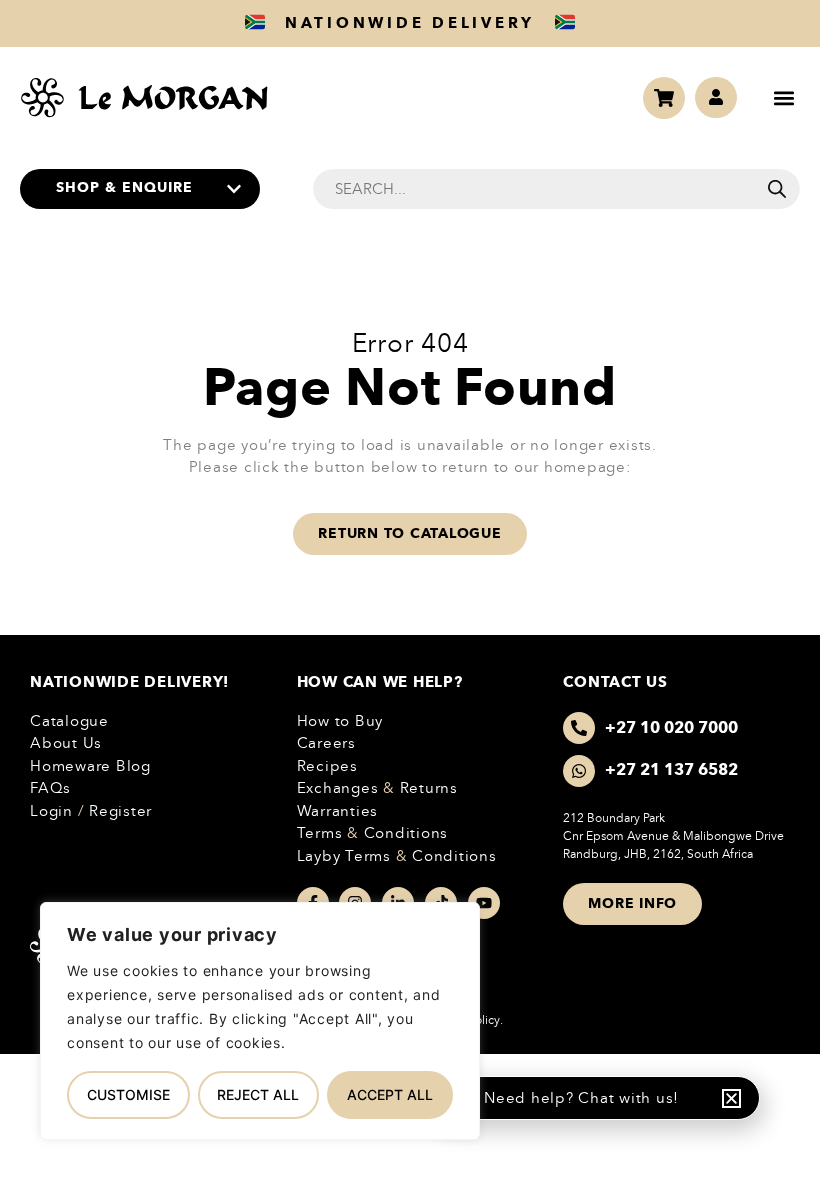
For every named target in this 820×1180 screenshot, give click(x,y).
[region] (260, 1021)
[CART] (664, 98)
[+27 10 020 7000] (579, 728)
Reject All (258, 1094)
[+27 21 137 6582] (579, 771)
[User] (716, 98)
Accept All (390, 1094)
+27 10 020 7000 (671, 727)
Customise (128, 1094)
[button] (783, 97)
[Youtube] (484, 903)
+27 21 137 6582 (671, 769)
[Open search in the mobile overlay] (556, 189)
